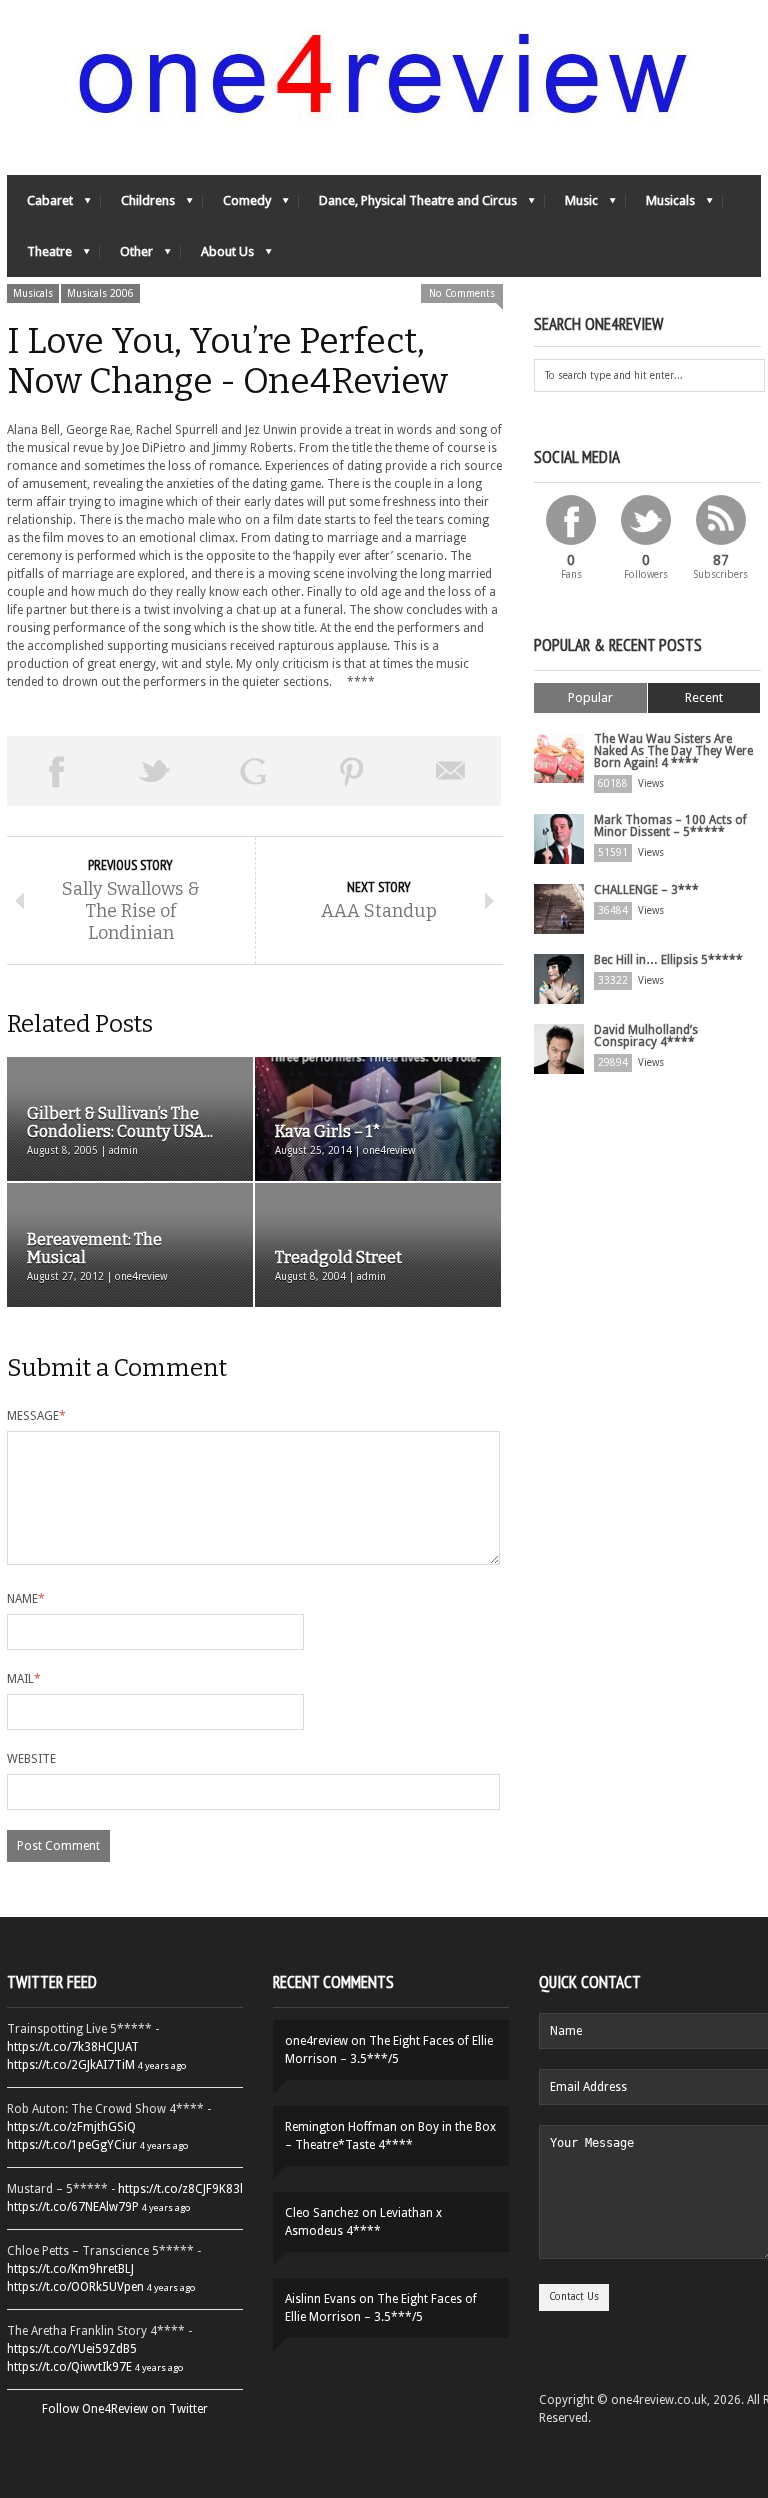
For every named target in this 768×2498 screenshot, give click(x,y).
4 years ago (162, 2065)
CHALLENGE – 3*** (646, 890)
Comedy (237, 205)
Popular (590, 697)
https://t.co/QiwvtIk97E (69, 2367)
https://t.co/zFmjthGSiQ (71, 2127)
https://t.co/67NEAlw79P (73, 2207)
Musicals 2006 (100, 293)
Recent (704, 697)
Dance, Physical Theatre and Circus (408, 205)
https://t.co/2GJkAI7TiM (71, 2065)
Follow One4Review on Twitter (125, 2409)
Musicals (660, 205)
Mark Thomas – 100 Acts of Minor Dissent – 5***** (670, 826)
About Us (217, 256)
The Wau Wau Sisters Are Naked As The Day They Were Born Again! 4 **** (673, 751)
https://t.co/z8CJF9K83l (180, 2189)
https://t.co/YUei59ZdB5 (72, 2349)
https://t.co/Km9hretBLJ (70, 2269)
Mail (24, 1679)
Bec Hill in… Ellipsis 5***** (668, 960)
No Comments (462, 293)
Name (26, 1599)
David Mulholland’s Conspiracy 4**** (646, 1036)
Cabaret (40, 205)
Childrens (138, 205)
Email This (451, 771)
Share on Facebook (56, 771)
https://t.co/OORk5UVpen (75, 2287)
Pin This (352, 771)
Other (126, 256)
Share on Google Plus (253, 771)
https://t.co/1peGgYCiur (72, 2145)
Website (31, 1759)
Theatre (39, 256)
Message (36, 1416)
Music (571, 205)
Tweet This (155, 771)
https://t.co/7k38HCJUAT (73, 2047)
